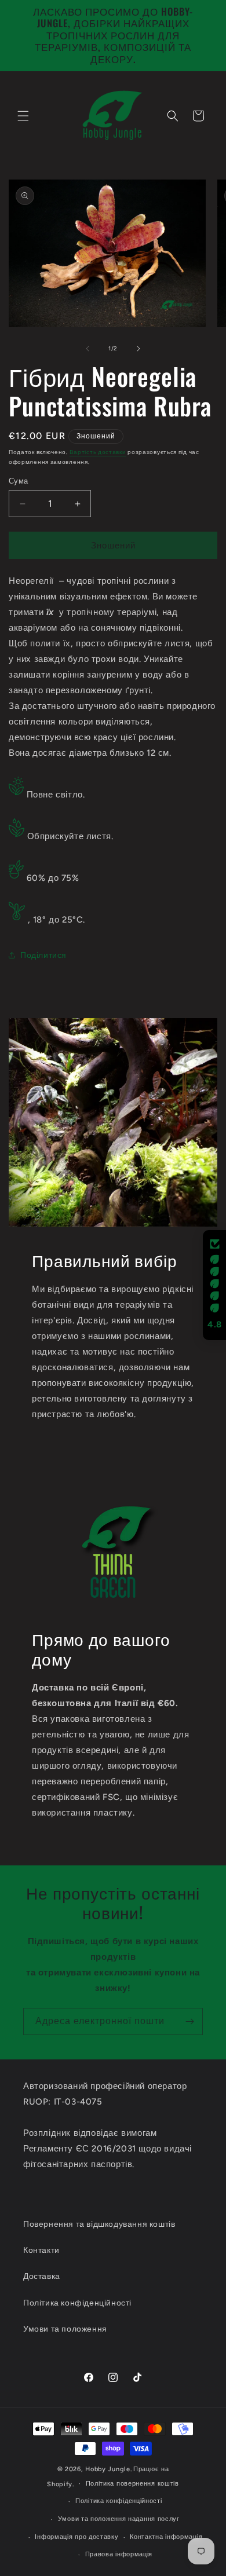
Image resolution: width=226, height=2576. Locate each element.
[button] (23, 116)
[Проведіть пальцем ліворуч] (88, 349)
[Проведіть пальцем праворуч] (138, 349)
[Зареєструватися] (189, 2021)
